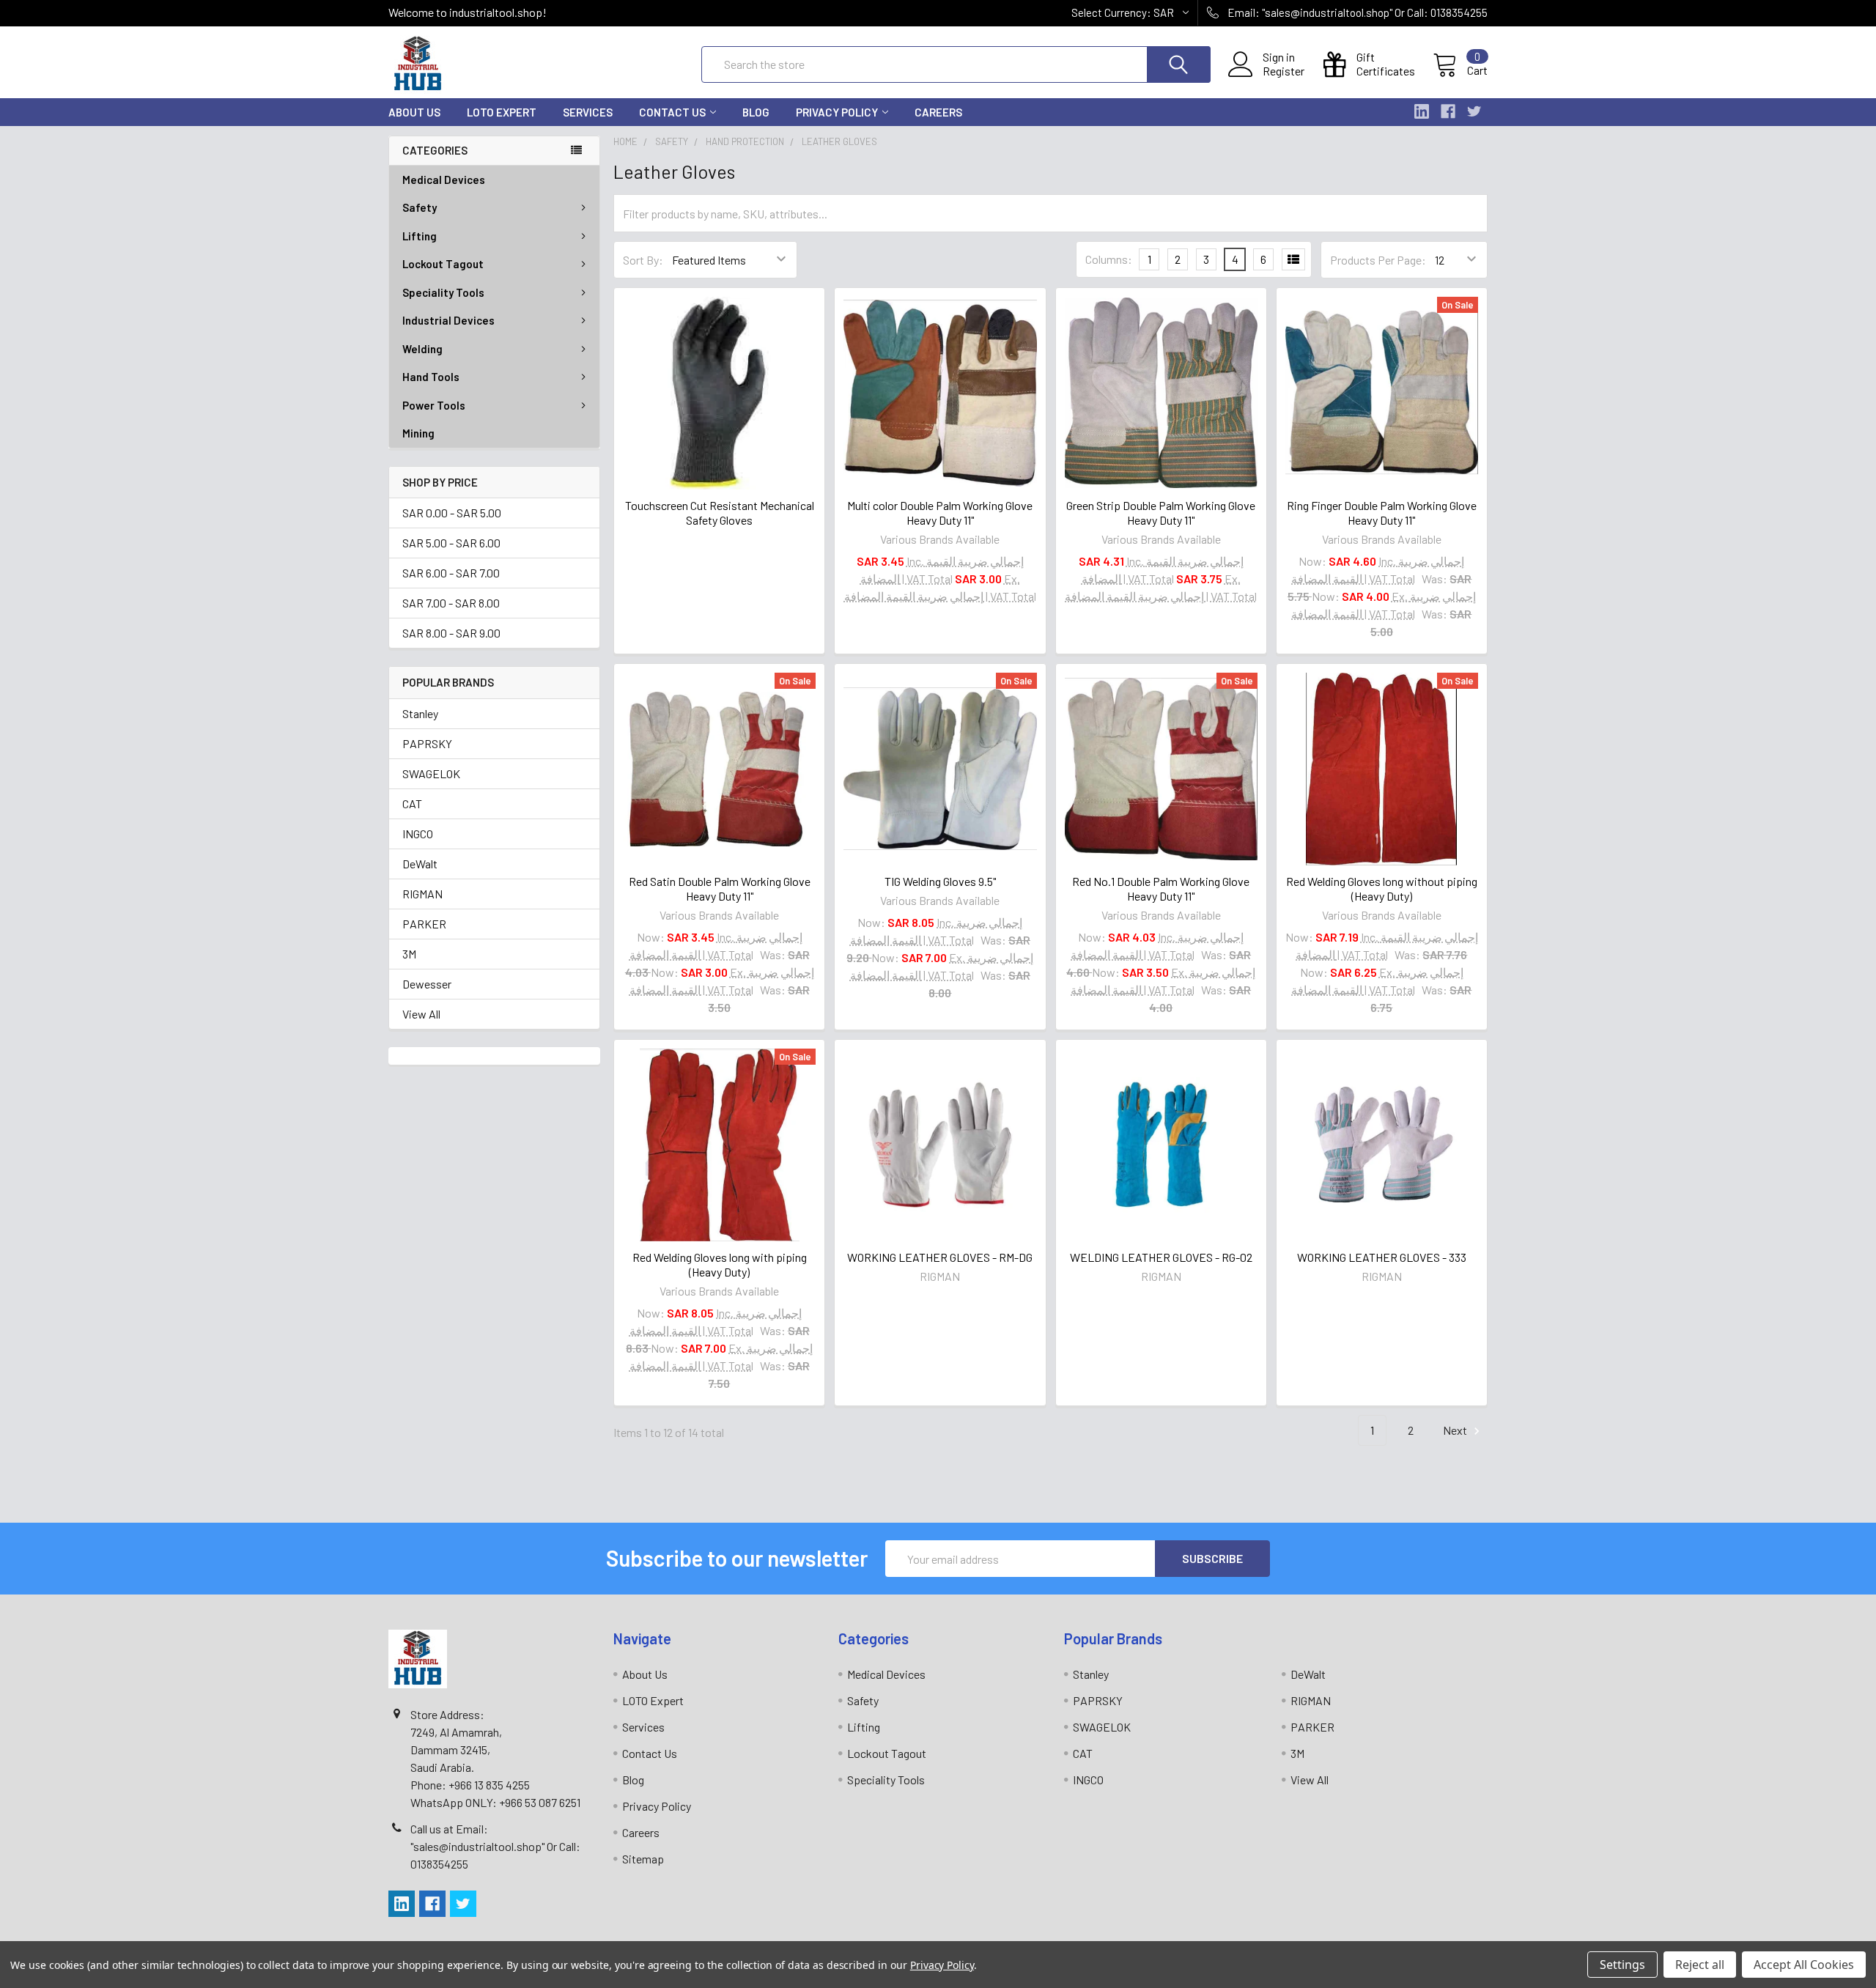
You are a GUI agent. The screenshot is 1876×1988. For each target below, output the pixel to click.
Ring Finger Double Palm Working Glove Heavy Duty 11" (1382, 513)
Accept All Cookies (1804, 1965)
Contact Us (672, 112)
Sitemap (643, 1859)
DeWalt (420, 864)
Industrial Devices (448, 320)
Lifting (420, 236)
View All (421, 1014)
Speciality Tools (443, 292)
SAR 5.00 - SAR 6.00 (451, 543)
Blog (756, 112)
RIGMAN (422, 894)
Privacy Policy (837, 112)
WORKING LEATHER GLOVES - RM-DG (940, 1257)
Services (588, 112)
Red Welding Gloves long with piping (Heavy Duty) (720, 1264)
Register (1284, 71)
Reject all (1700, 1965)
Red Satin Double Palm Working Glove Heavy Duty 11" (720, 888)
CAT (412, 803)
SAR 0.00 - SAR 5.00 (452, 513)
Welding (422, 349)
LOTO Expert (502, 112)
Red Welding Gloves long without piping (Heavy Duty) (1382, 888)
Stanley (420, 713)
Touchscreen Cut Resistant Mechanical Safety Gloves (720, 513)
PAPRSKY (427, 743)
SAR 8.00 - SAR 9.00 (451, 633)
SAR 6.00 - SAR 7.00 (451, 573)
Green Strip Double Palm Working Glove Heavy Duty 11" (1161, 513)
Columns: (1109, 259)
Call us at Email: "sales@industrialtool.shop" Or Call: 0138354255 (495, 1846)
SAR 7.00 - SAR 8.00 (451, 603)
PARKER (424, 924)
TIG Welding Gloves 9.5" (940, 881)
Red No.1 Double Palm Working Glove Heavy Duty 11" (1161, 888)
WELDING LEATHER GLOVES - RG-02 (1161, 1257)
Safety (420, 207)
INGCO (418, 834)
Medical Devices (444, 180)
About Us (414, 112)
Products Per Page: (1378, 260)
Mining (418, 433)
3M (409, 954)
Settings (1622, 1965)
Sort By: (643, 260)
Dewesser (427, 984)
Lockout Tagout (443, 264)
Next (1456, 1430)
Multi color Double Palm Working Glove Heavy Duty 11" (940, 513)
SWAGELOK (431, 773)
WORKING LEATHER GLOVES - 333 (1382, 1257)
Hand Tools (431, 377)
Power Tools (434, 405)
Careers (938, 112)
